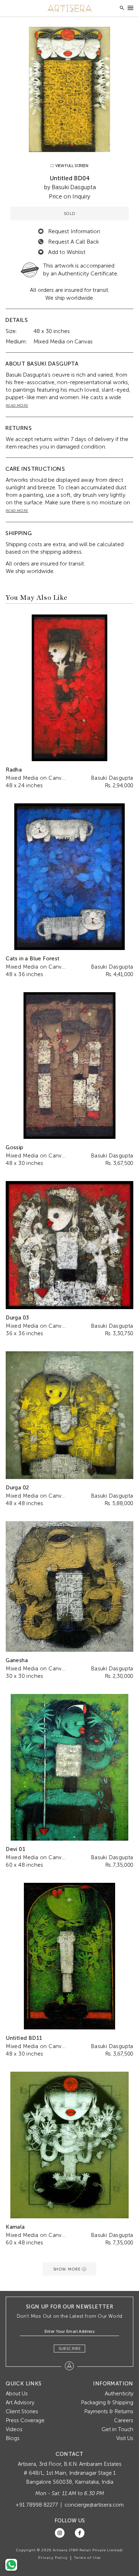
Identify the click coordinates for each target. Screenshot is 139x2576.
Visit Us (125, 2438)
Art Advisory (20, 2403)
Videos (14, 2429)
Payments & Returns (109, 2411)
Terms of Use (87, 2558)
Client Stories (22, 2411)
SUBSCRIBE (70, 2349)
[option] (69, 89)
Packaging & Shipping (107, 2403)
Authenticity (119, 2394)
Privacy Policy (53, 2558)
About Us (17, 2394)
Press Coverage (25, 2420)
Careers (124, 2420)
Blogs (13, 2438)
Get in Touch (117, 2429)
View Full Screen (71, 166)
